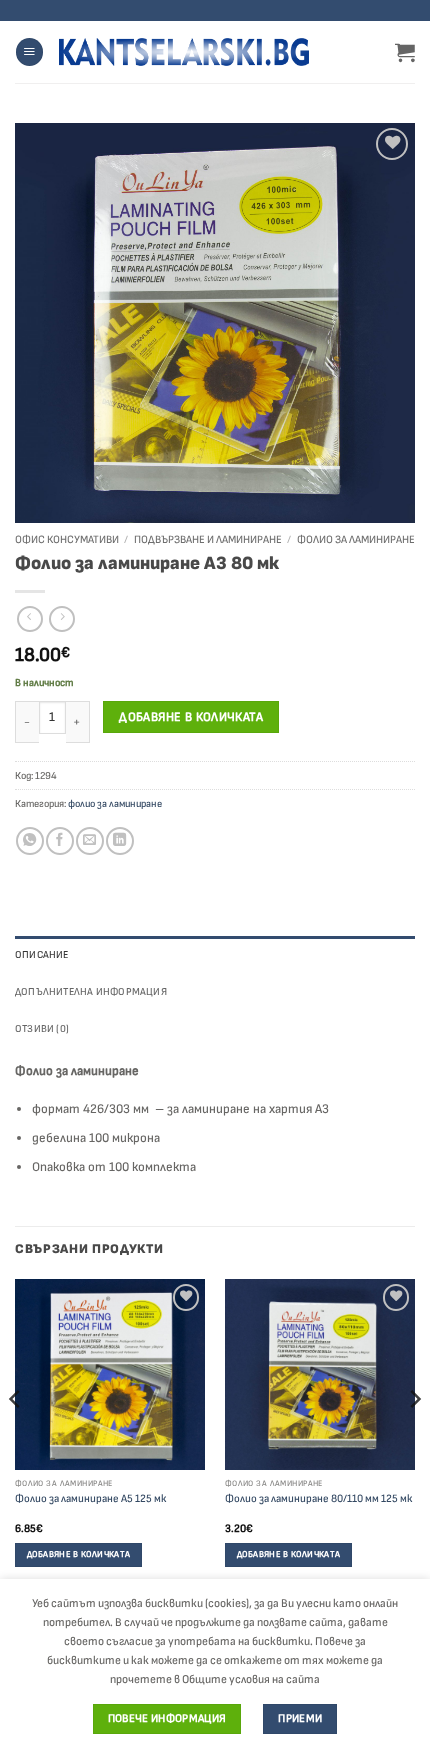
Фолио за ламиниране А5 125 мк (90, 1498)
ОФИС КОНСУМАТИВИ (67, 539)
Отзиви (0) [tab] (42, 1028)
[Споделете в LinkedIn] (119, 841)
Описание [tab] (42, 954)
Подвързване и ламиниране (208, 539)
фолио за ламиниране (356, 539)
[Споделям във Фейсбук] (59, 841)
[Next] (414, 1438)
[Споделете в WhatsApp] (29, 841)
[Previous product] (62, 619)
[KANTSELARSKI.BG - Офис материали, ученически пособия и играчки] (184, 52)
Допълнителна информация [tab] (91, 991)
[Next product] (30, 619)
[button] (29, 52)
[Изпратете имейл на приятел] (89, 841)
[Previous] (16, 1438)
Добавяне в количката (191, 717)
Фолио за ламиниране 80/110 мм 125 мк (318, 1498)
